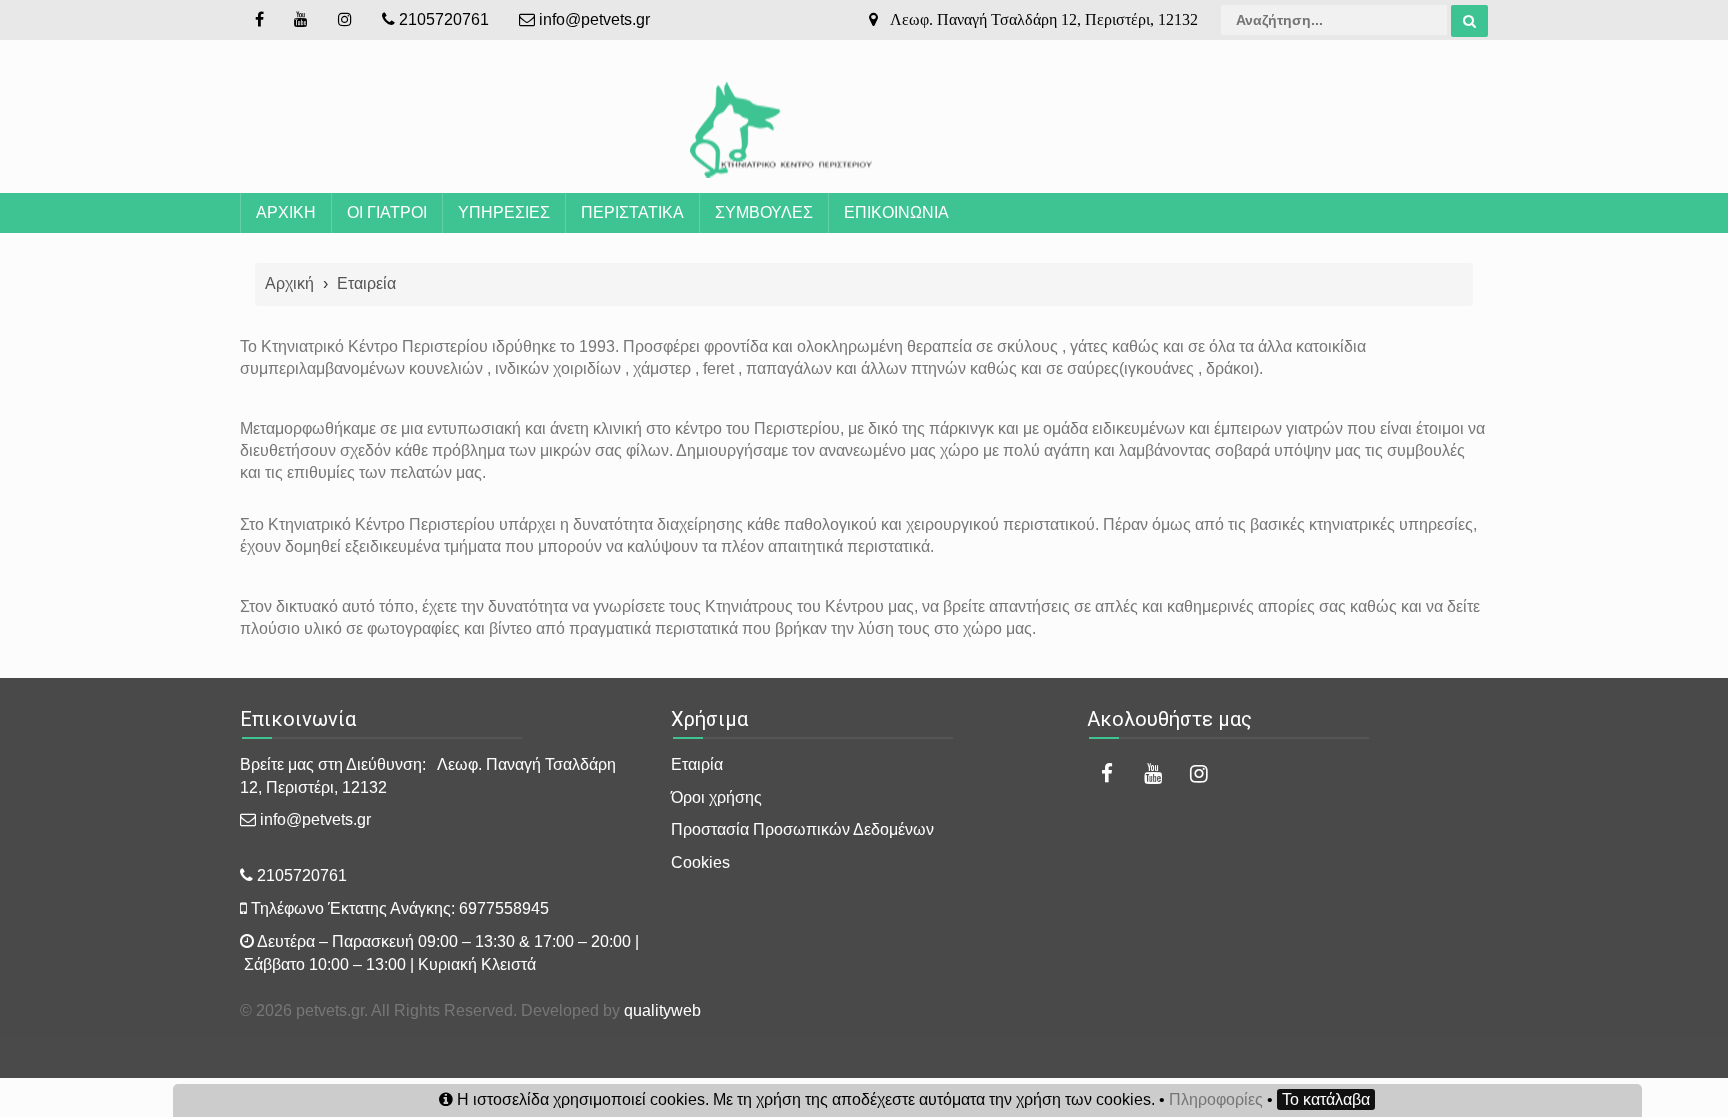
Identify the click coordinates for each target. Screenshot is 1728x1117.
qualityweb (662, 1010)
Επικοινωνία (896, 212)
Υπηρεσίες (504, 212)
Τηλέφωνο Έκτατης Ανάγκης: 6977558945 (398, 908)
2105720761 (442, 19)
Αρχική (286, 212)
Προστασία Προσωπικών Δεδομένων (802, 829)
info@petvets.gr (592, 19)
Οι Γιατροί (387, 212)
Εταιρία (697, 764)
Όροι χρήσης (716, 797)
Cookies (700, 862)
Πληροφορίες (1216, 1099)
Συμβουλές (764, 212)
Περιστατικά (632, 212)
